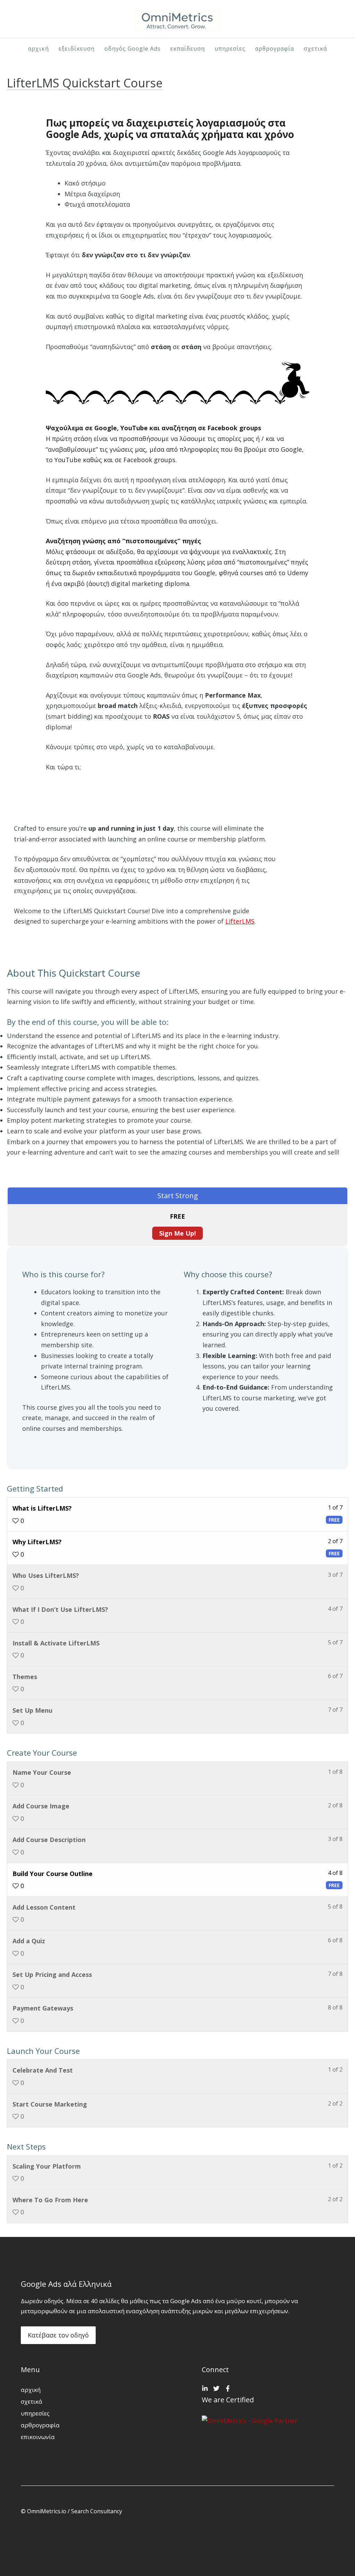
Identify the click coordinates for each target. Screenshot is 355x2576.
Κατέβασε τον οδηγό (58, 2335)
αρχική (38, 49)
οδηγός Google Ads (132, 49)
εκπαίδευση (188, 49)
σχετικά (315, 49)
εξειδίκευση (77, 49)
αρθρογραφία (275, 49)
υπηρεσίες (230, 49)
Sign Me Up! (177, 1233)
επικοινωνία (38, 2437)
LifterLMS (240, 921)
